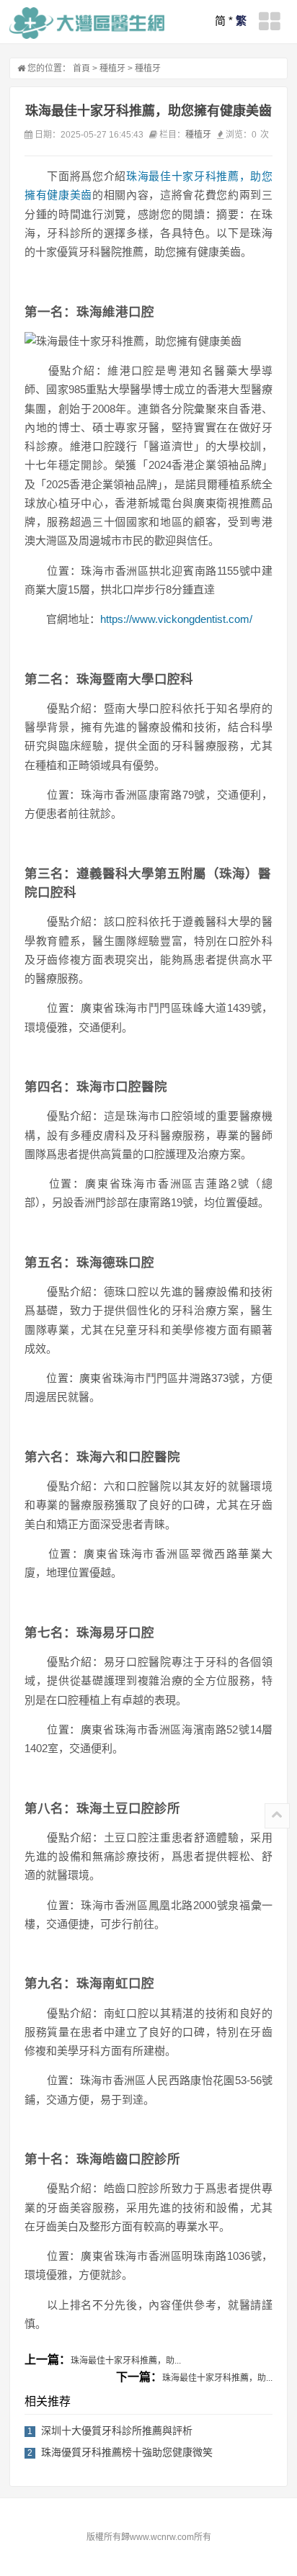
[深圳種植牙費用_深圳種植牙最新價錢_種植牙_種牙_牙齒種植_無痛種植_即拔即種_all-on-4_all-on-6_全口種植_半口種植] (87, 23)
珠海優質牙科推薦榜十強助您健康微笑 (127, 2452)
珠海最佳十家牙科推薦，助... (126, 2361)
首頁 (81, 68)
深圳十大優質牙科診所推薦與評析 (117, 2431)
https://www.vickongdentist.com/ (176, 619)
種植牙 (112, 68)
